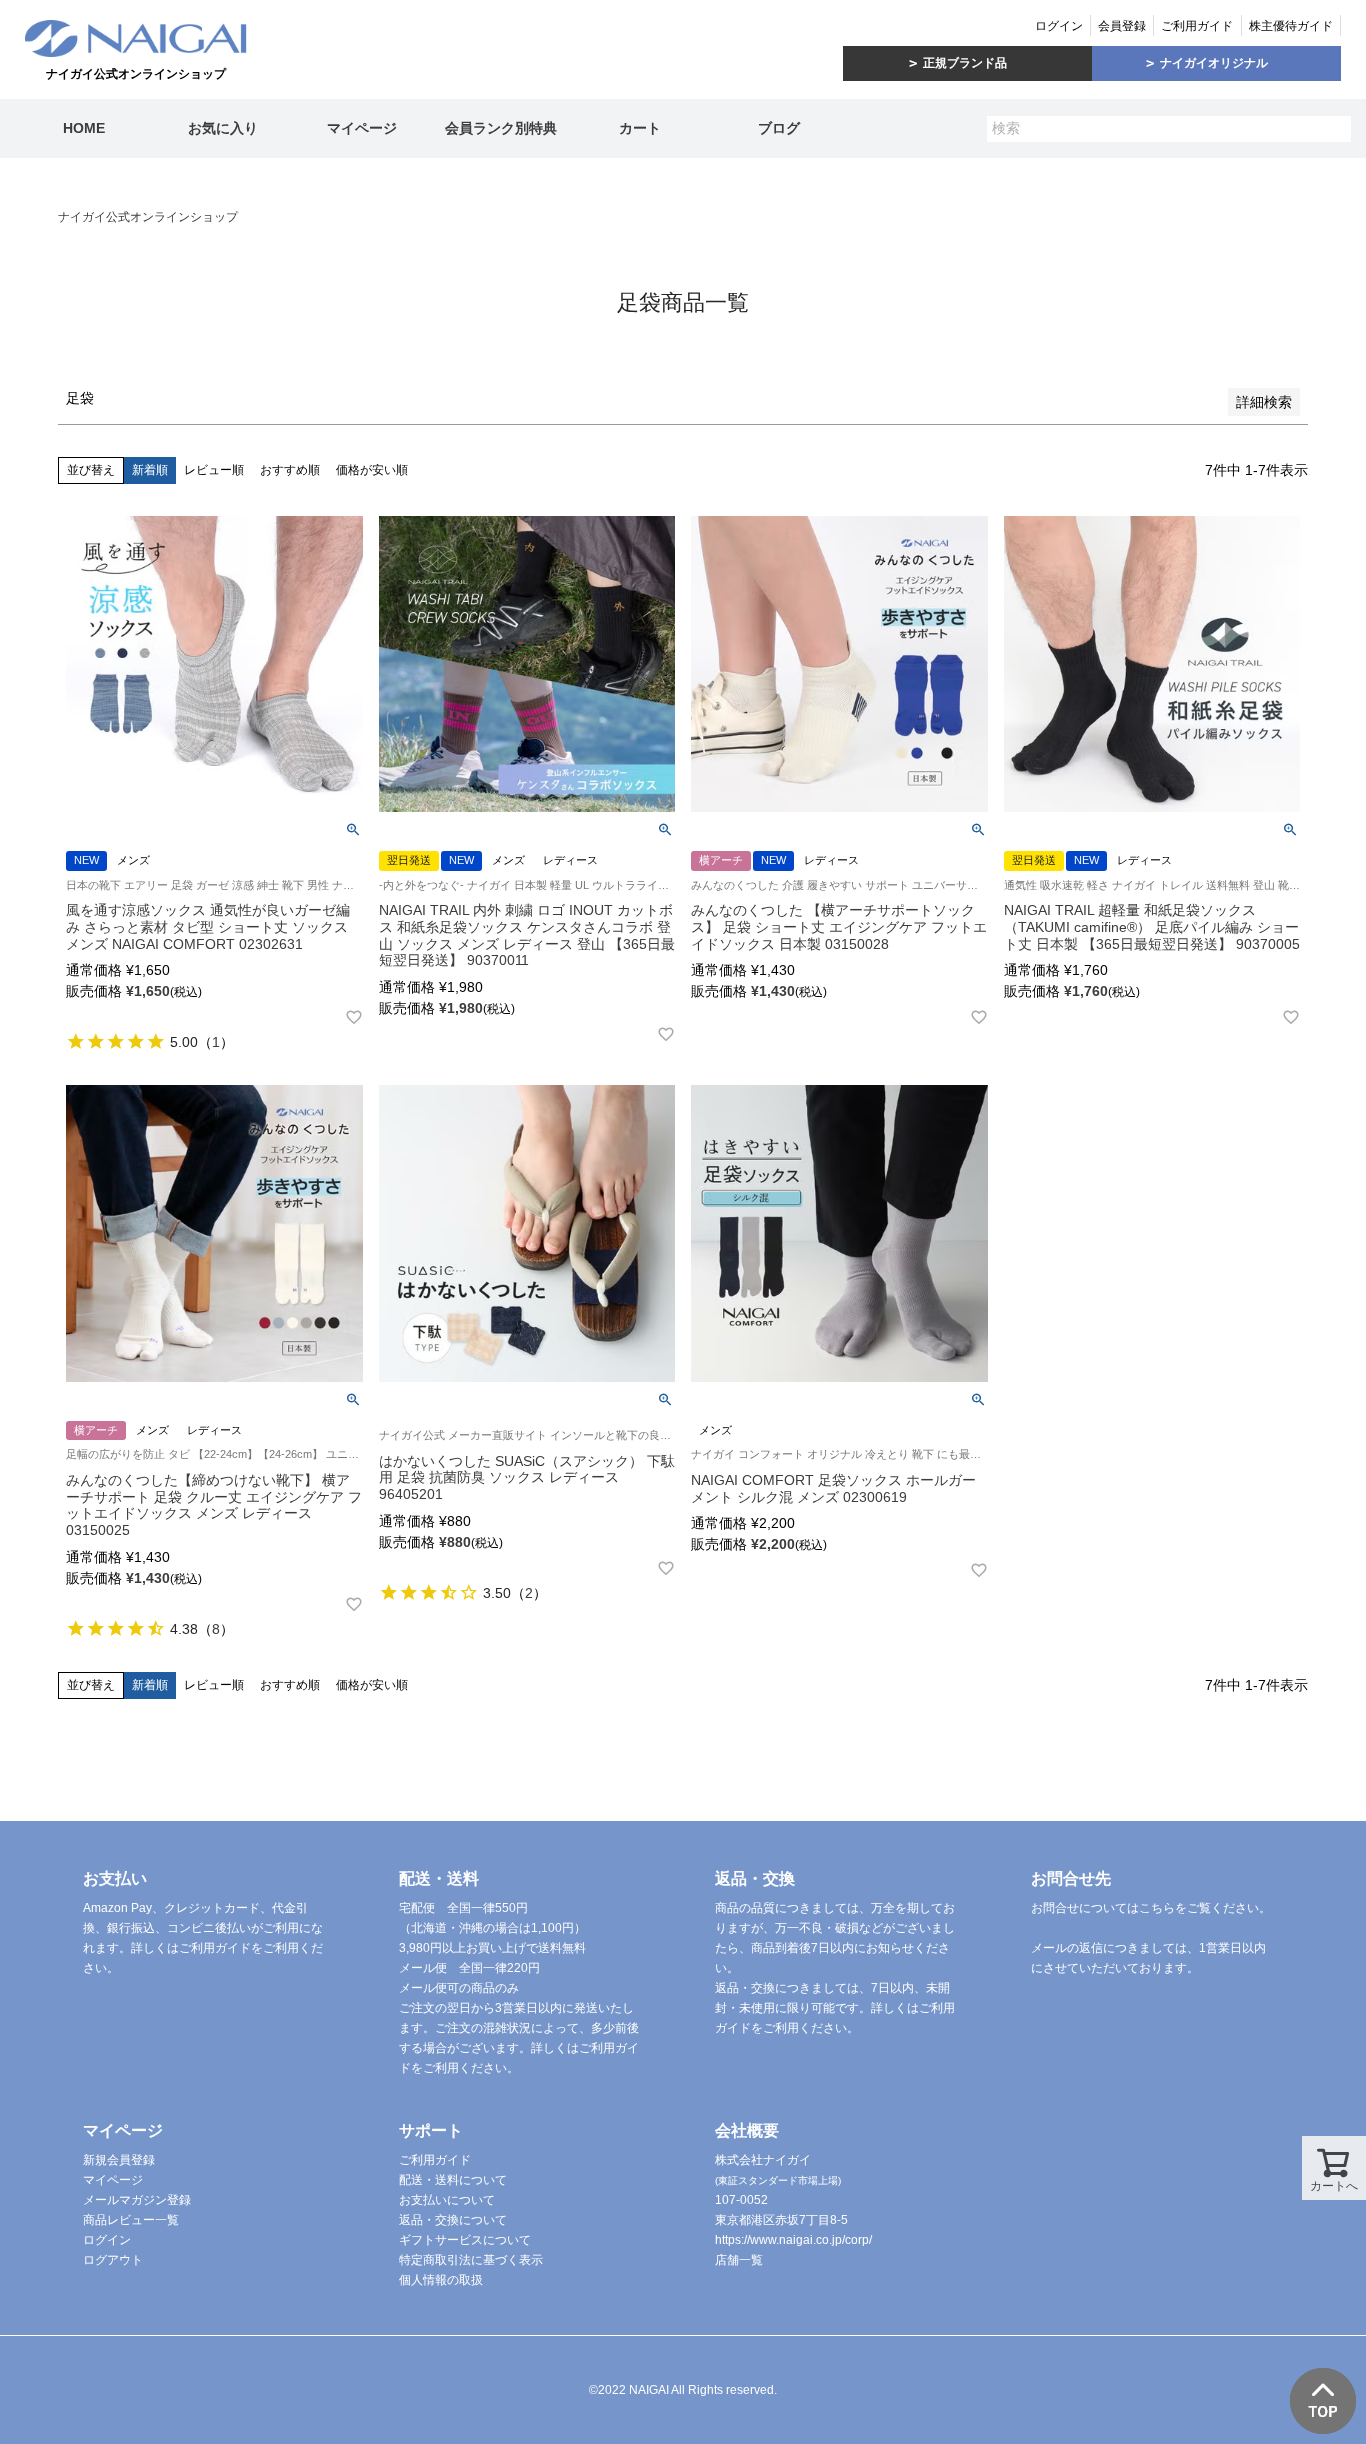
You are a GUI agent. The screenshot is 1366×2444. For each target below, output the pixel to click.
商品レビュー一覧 (131, 2220)
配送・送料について (453, 2180)
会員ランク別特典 (501, 128)
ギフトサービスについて (465, 2240)
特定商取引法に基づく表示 (471, 2260)
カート (640, 128)
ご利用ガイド (1197, 26)
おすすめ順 (290, 470)
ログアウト (113, 2260)
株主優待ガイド (1291, 26)
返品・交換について (453, 2220)
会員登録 (1122, 26)
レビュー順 (214, 470)
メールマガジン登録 (137, 2200)
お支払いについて (447, 2200)
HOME (84, 128)
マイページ (362, 128)
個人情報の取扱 (441, 2280)
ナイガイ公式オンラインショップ (148, 217)
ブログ (779, 128)
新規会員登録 (119, 2160)
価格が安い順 (372, 470)
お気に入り (223, 128)
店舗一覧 (739, 2260)
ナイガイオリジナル (1214, 63)
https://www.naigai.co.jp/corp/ (793, 2240)
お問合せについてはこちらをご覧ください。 (1151, 1908)
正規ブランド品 (965, 63)
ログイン (1059, 26)
